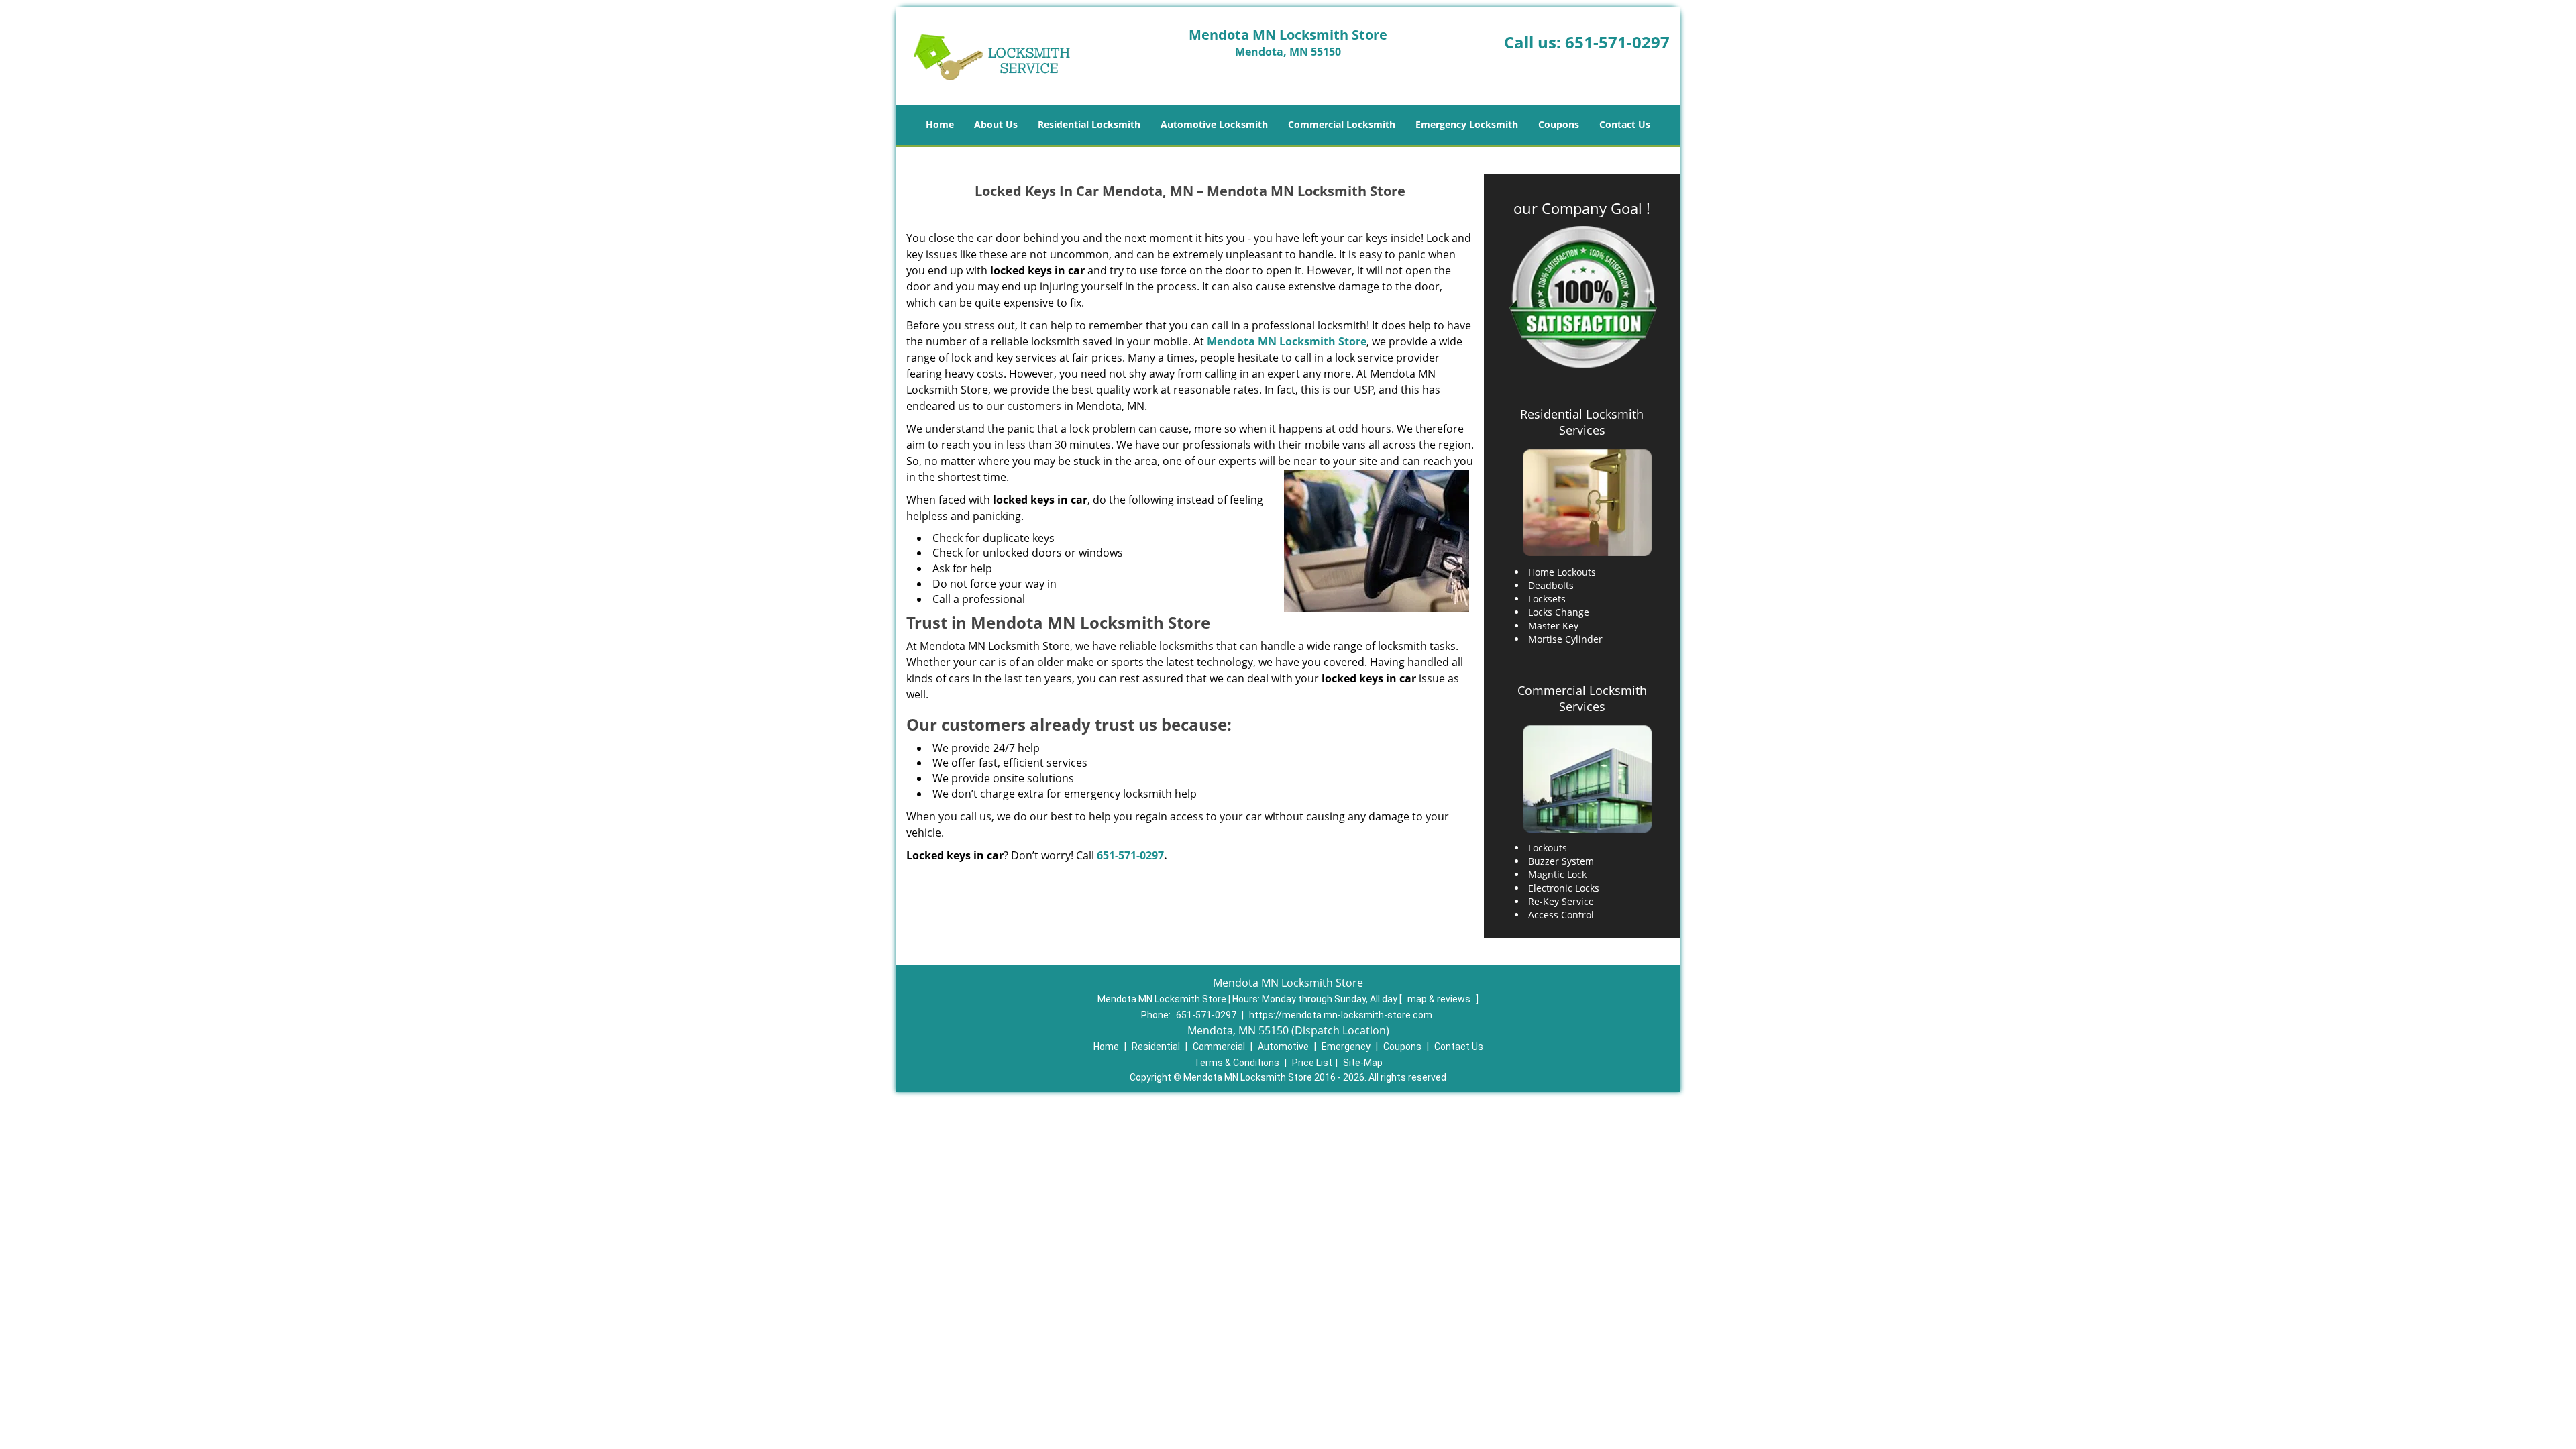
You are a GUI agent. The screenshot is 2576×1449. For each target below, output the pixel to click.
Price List (1312, 1063)
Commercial (1219, 1046)
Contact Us (1625, 124)
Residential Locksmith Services (1582, 422)
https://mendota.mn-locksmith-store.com (1341, 1015)
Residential (1156, 1046)
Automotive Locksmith (1214, 124)
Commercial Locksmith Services (1582, 698)
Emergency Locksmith (1467, 124)
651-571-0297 (1617, 42)
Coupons (1559, 124)
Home (940, 124)
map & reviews (1440, 999)
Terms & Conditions (1237, 1063)
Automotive (1283, 1046)
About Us (996, 124)
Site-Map (1363, 1063)
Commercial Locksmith (1342, 124)
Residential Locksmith (1089, 124)
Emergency (1346, 1046)
